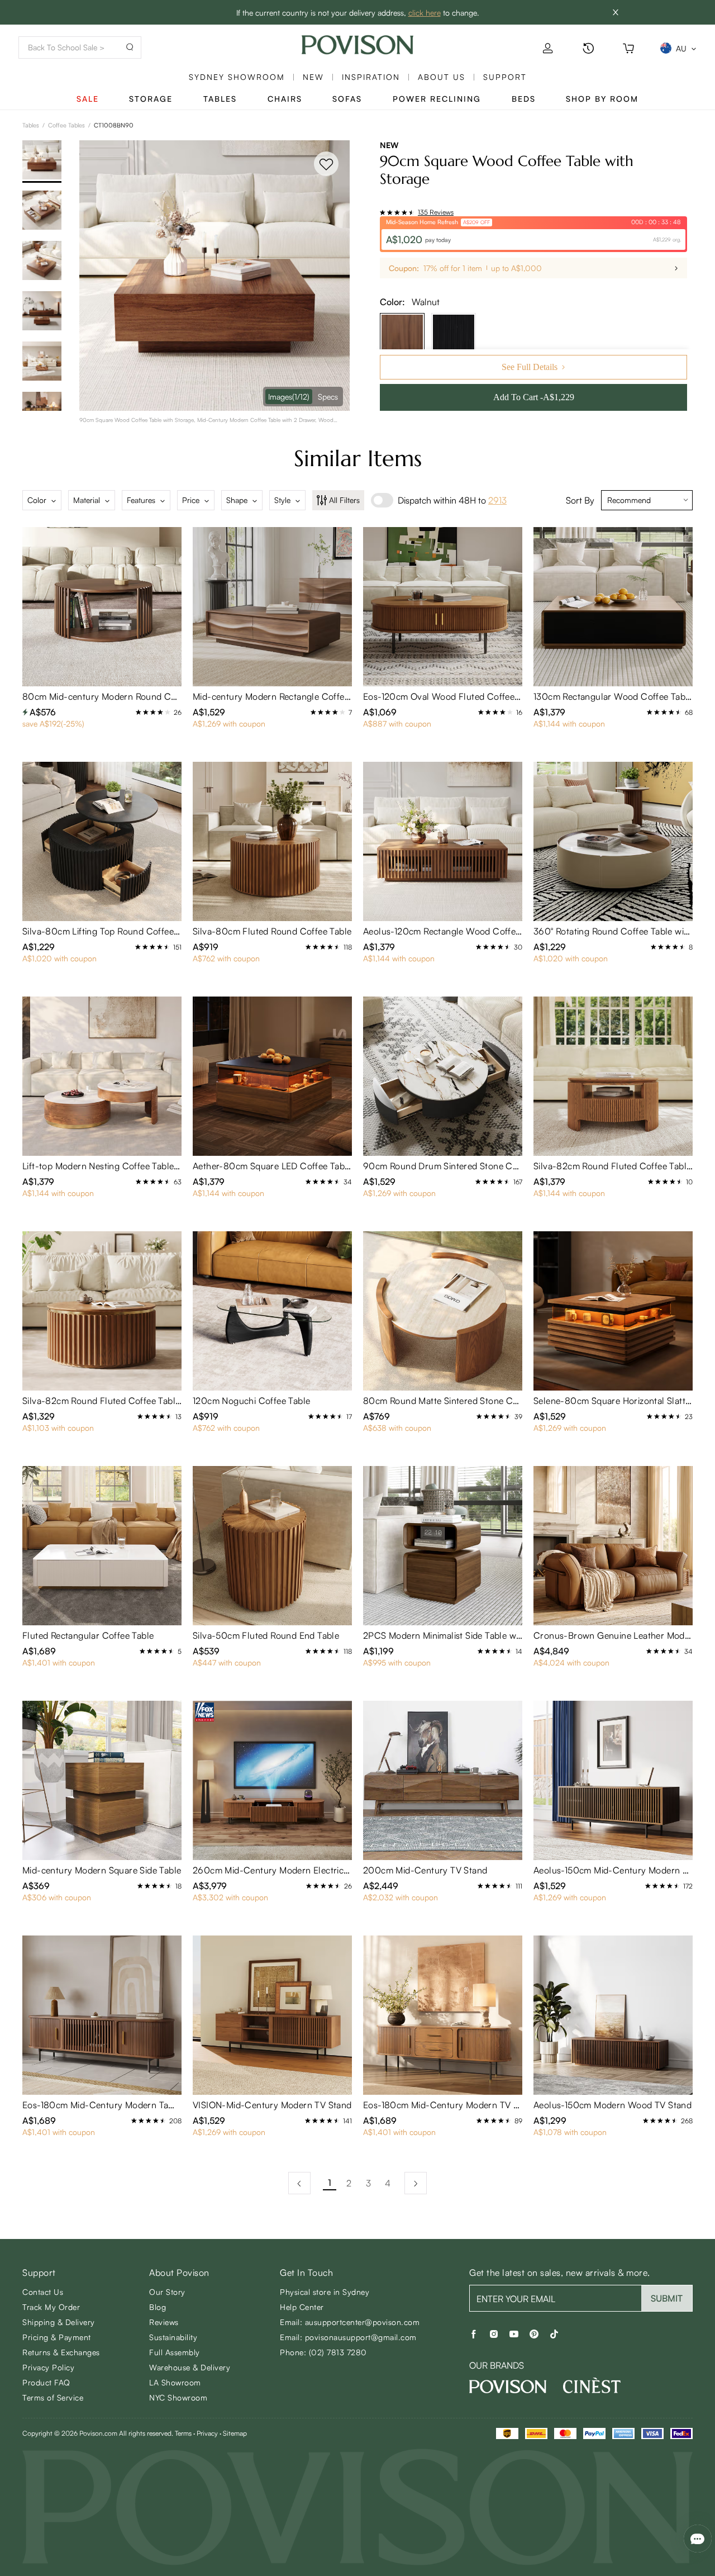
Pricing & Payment (57, 2337)
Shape (237, 500)
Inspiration (371, 77)
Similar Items (358, 458)
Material (87, 500)
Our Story (167, 2292)
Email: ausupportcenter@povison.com (350, 2322)
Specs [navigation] (328, 397)
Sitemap (235, 2433)
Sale (88, 99)
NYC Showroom (178, 2397)
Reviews (164, 2322)
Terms (183, 2433)
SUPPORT (505, 77)
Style (282, 500)
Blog (158, 2307)
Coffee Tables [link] (66, 125)
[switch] (382, 500)
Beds (524, 99)
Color (37, 500)
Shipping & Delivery (59, 2322)
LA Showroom (175, 2382)
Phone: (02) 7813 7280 (323, 2352)
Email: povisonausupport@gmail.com (348, 2337)
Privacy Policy (48, 2367)
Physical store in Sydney (325, 2292)
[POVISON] (508, 2387)
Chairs (285, 99)
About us (442, 77)
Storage (151, 99)
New (313, 77)
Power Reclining (437, 99)
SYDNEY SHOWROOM (237, 77)
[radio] (383, 212)
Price (191, 500)
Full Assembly (175, 2352)
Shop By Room (602, 99)
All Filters (344, 500)
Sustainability (173, 2337)
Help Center (302, 2307)
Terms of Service (53, 2397)
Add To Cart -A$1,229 (534, 397)
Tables (220, 99)
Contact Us (43, 2292)
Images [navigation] (289, 397)
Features (141, 500)
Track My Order (51, 2307)
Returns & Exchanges (61, 2352)
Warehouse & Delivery (190, 2367)
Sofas (347, 99)
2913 (497, 500)
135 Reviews (436, 212)
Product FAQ (46, 2382)
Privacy (207, 2433)
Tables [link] (31, 125)
